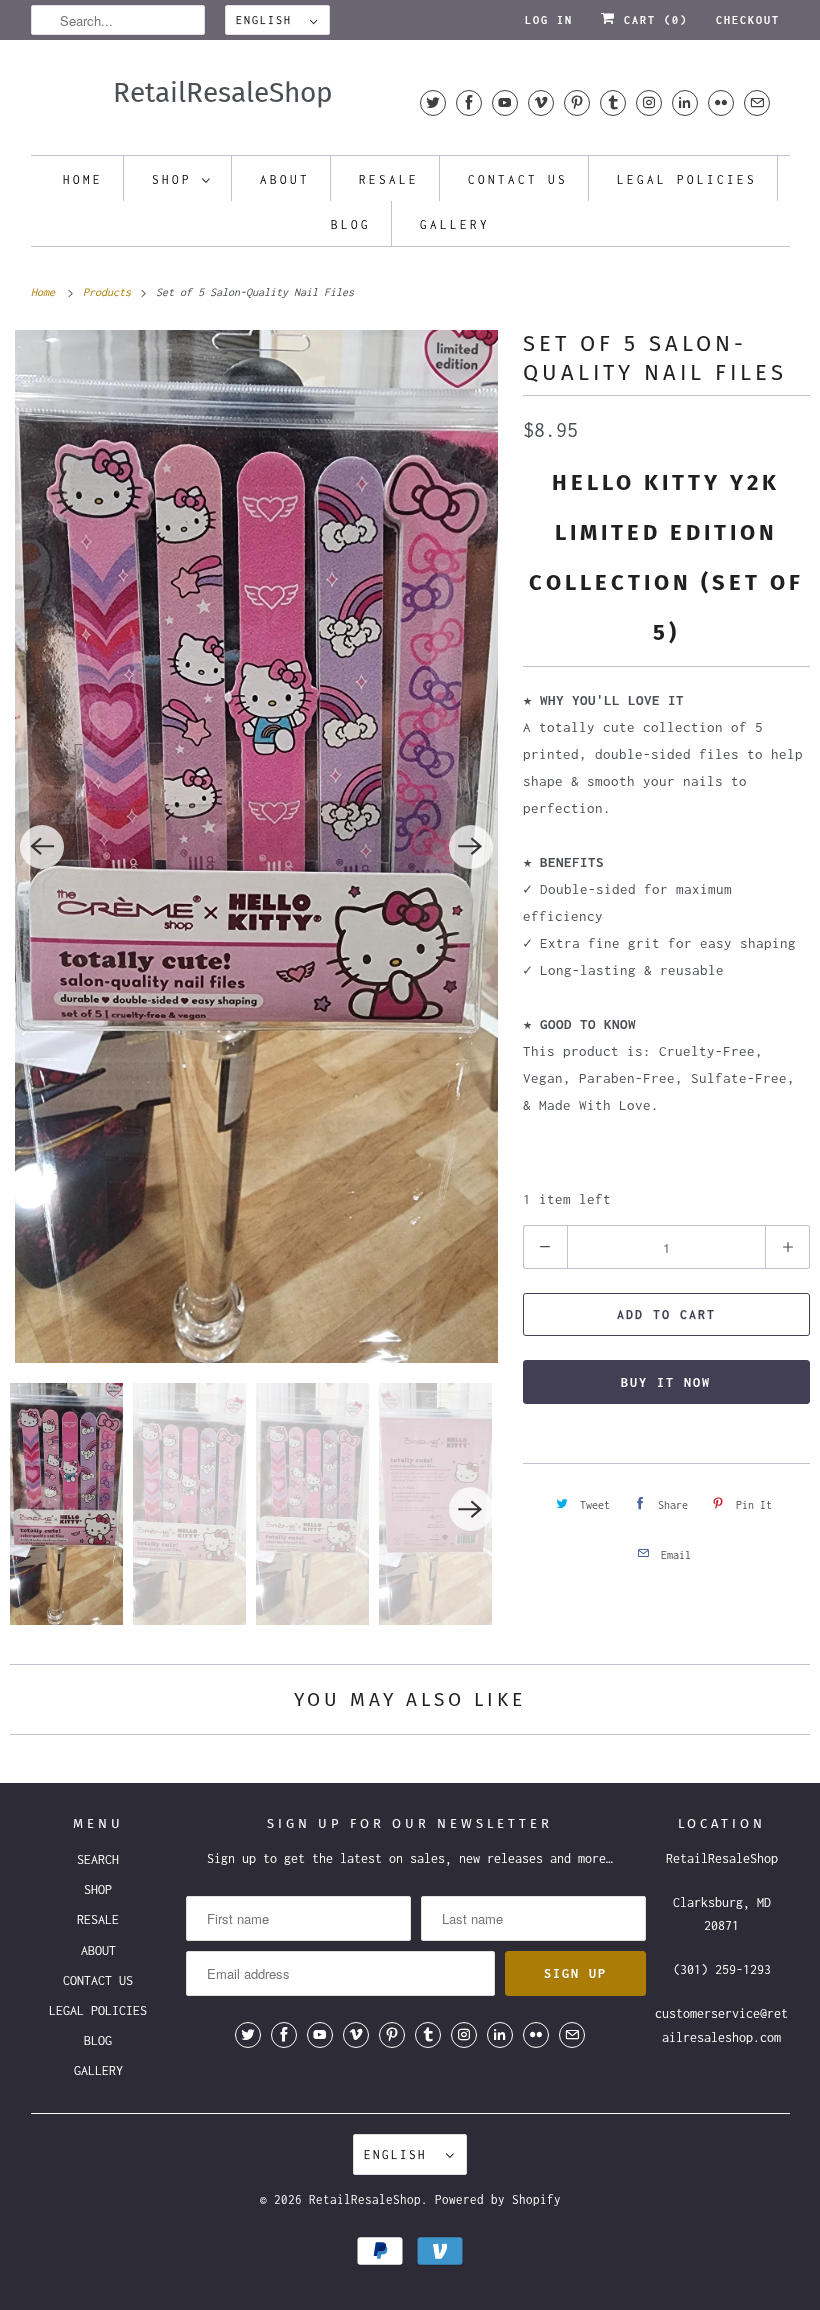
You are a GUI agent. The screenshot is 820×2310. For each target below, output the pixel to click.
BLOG (351, 224)
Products (110, 292)
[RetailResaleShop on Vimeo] (541, 102)
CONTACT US (518, 179)
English (268, 20)
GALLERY (455, 224)
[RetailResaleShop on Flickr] (721, 102)
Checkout (748, 20)
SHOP (172, 179)
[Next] (471, 847)
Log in (549, 20)
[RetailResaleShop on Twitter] (433, 102)
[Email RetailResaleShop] (757, 102)
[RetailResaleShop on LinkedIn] (685, 102)
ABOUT (285, 179)
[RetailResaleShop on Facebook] (469, 102)
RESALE (389, 179)
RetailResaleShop (365, 2199)
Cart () (652, 20)
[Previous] (42, 847)
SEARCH (98, 1859)
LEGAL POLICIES (687, 179)
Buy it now (666, 1382)
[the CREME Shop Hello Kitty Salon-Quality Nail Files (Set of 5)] (256, 846)
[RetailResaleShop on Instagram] (649, 102)
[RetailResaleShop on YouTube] (505, 102)
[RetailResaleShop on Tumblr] (613, 102)
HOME (83, 179)
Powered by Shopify (498, 2199)
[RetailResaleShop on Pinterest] (577, 102)
